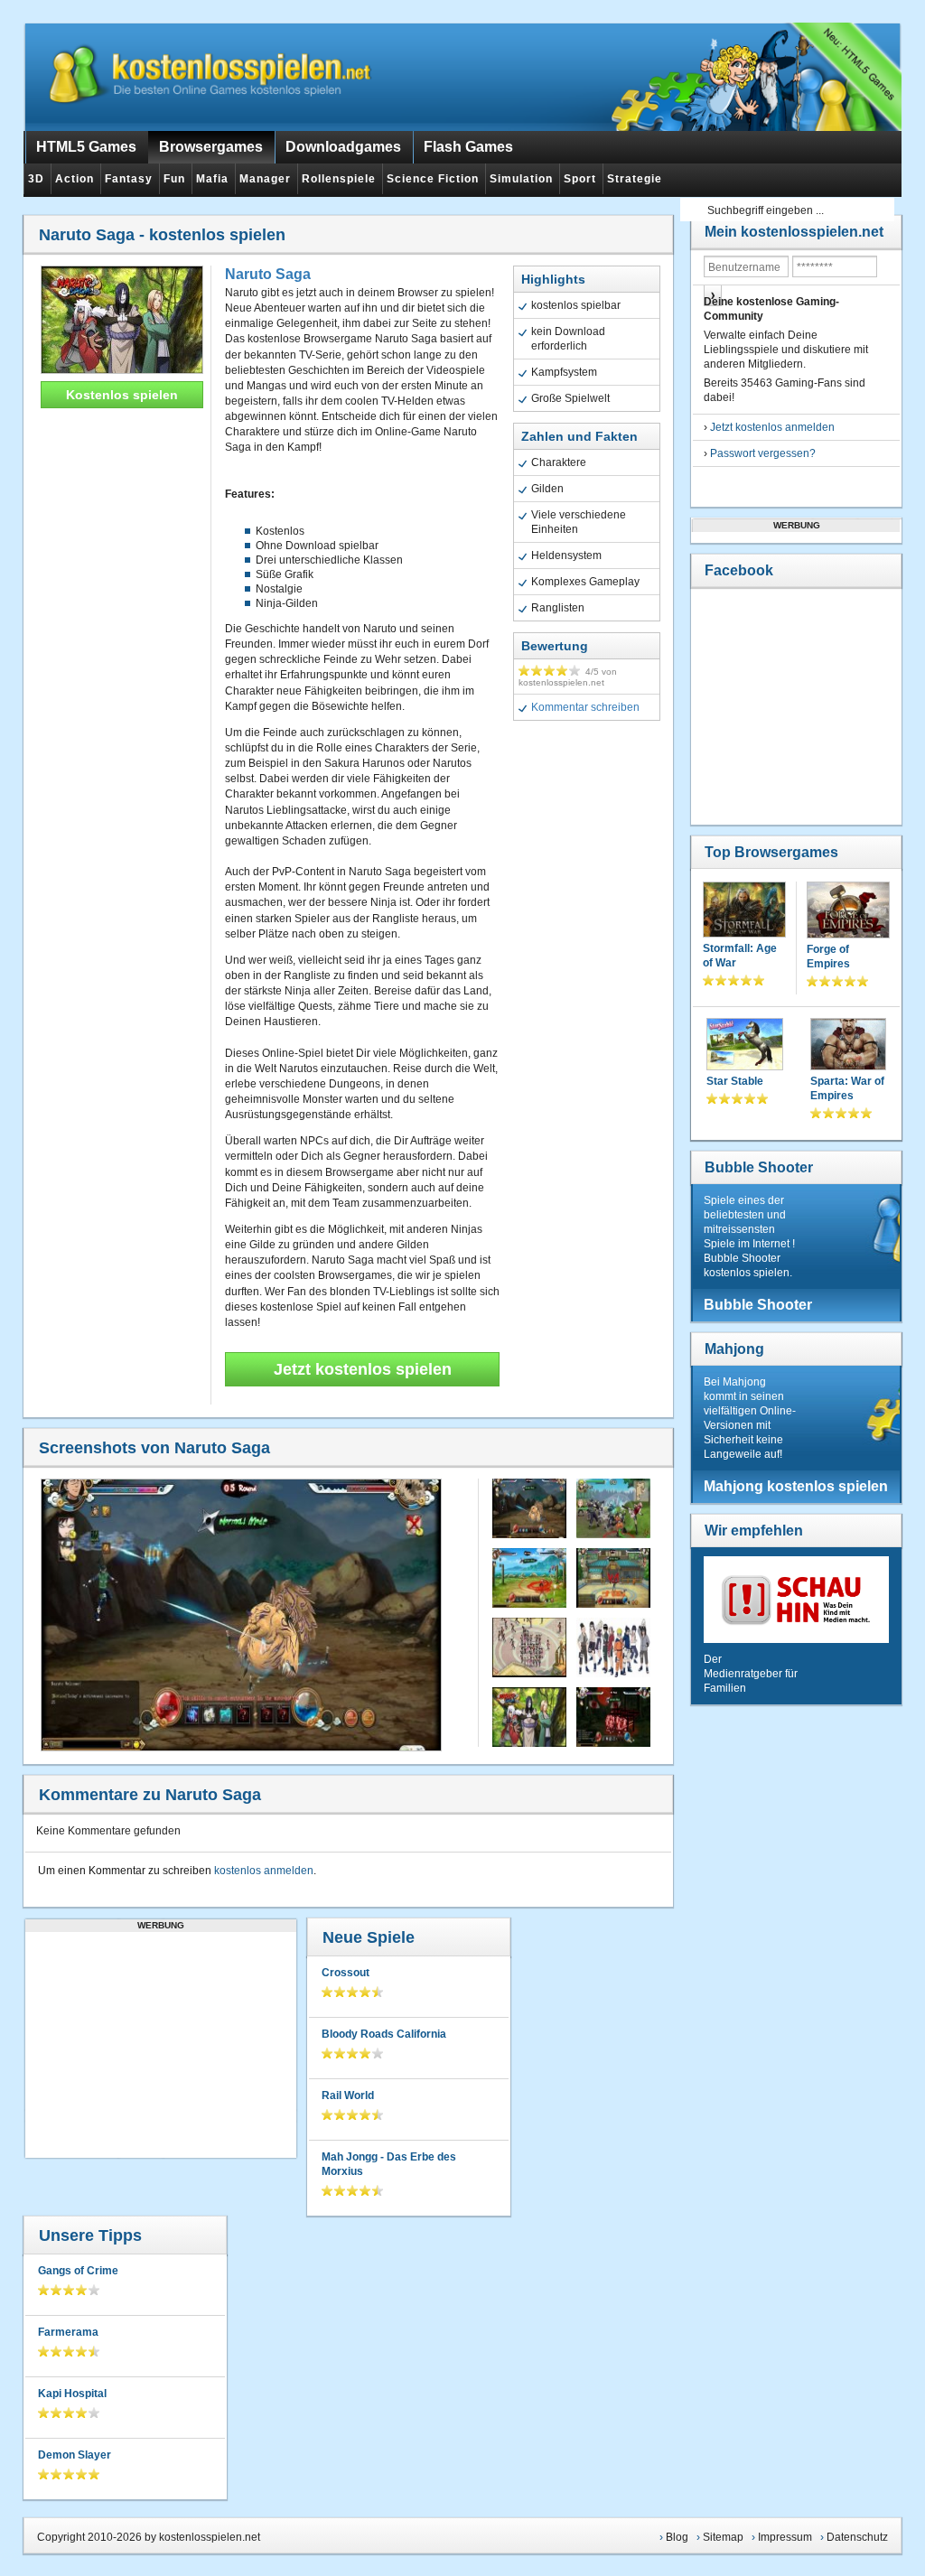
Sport (580, 179)
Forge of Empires (828, 957)
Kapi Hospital (72, 2394)
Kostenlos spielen (122, 395)
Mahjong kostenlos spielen (796, 1486)
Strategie (635, 179)
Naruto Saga (268, 274)
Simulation (521, 179)
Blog (677, 2537)
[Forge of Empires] (849, 912)
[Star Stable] (745, 1046)
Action (75, 179)
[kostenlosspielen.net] (213, 77)
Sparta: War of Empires (847, 1088)
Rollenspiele (339, 179)
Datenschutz (857, 2537)
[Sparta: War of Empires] (849, 1046)
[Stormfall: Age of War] (744, 911)
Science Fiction (433, 179)
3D (36, 179)
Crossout (346, 1973)
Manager (265, 179)
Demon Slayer (75, 2455)
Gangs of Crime (78, 2271)
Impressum (785, 2537)
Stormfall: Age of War (740, 956)
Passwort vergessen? (763, 453)
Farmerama (68, 2332)
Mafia (212, 179)
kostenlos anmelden (264, 1871)
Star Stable (735, 1081)
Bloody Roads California (384, 2034)
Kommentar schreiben (585, 707)
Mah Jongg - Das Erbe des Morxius (389, 2164)
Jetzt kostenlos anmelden (772, 427)
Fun (174, 179)
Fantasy (129, 179)
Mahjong (734, 1349)
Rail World (348, 2095)
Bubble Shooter (759, 1167)
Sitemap (723, 2537)
